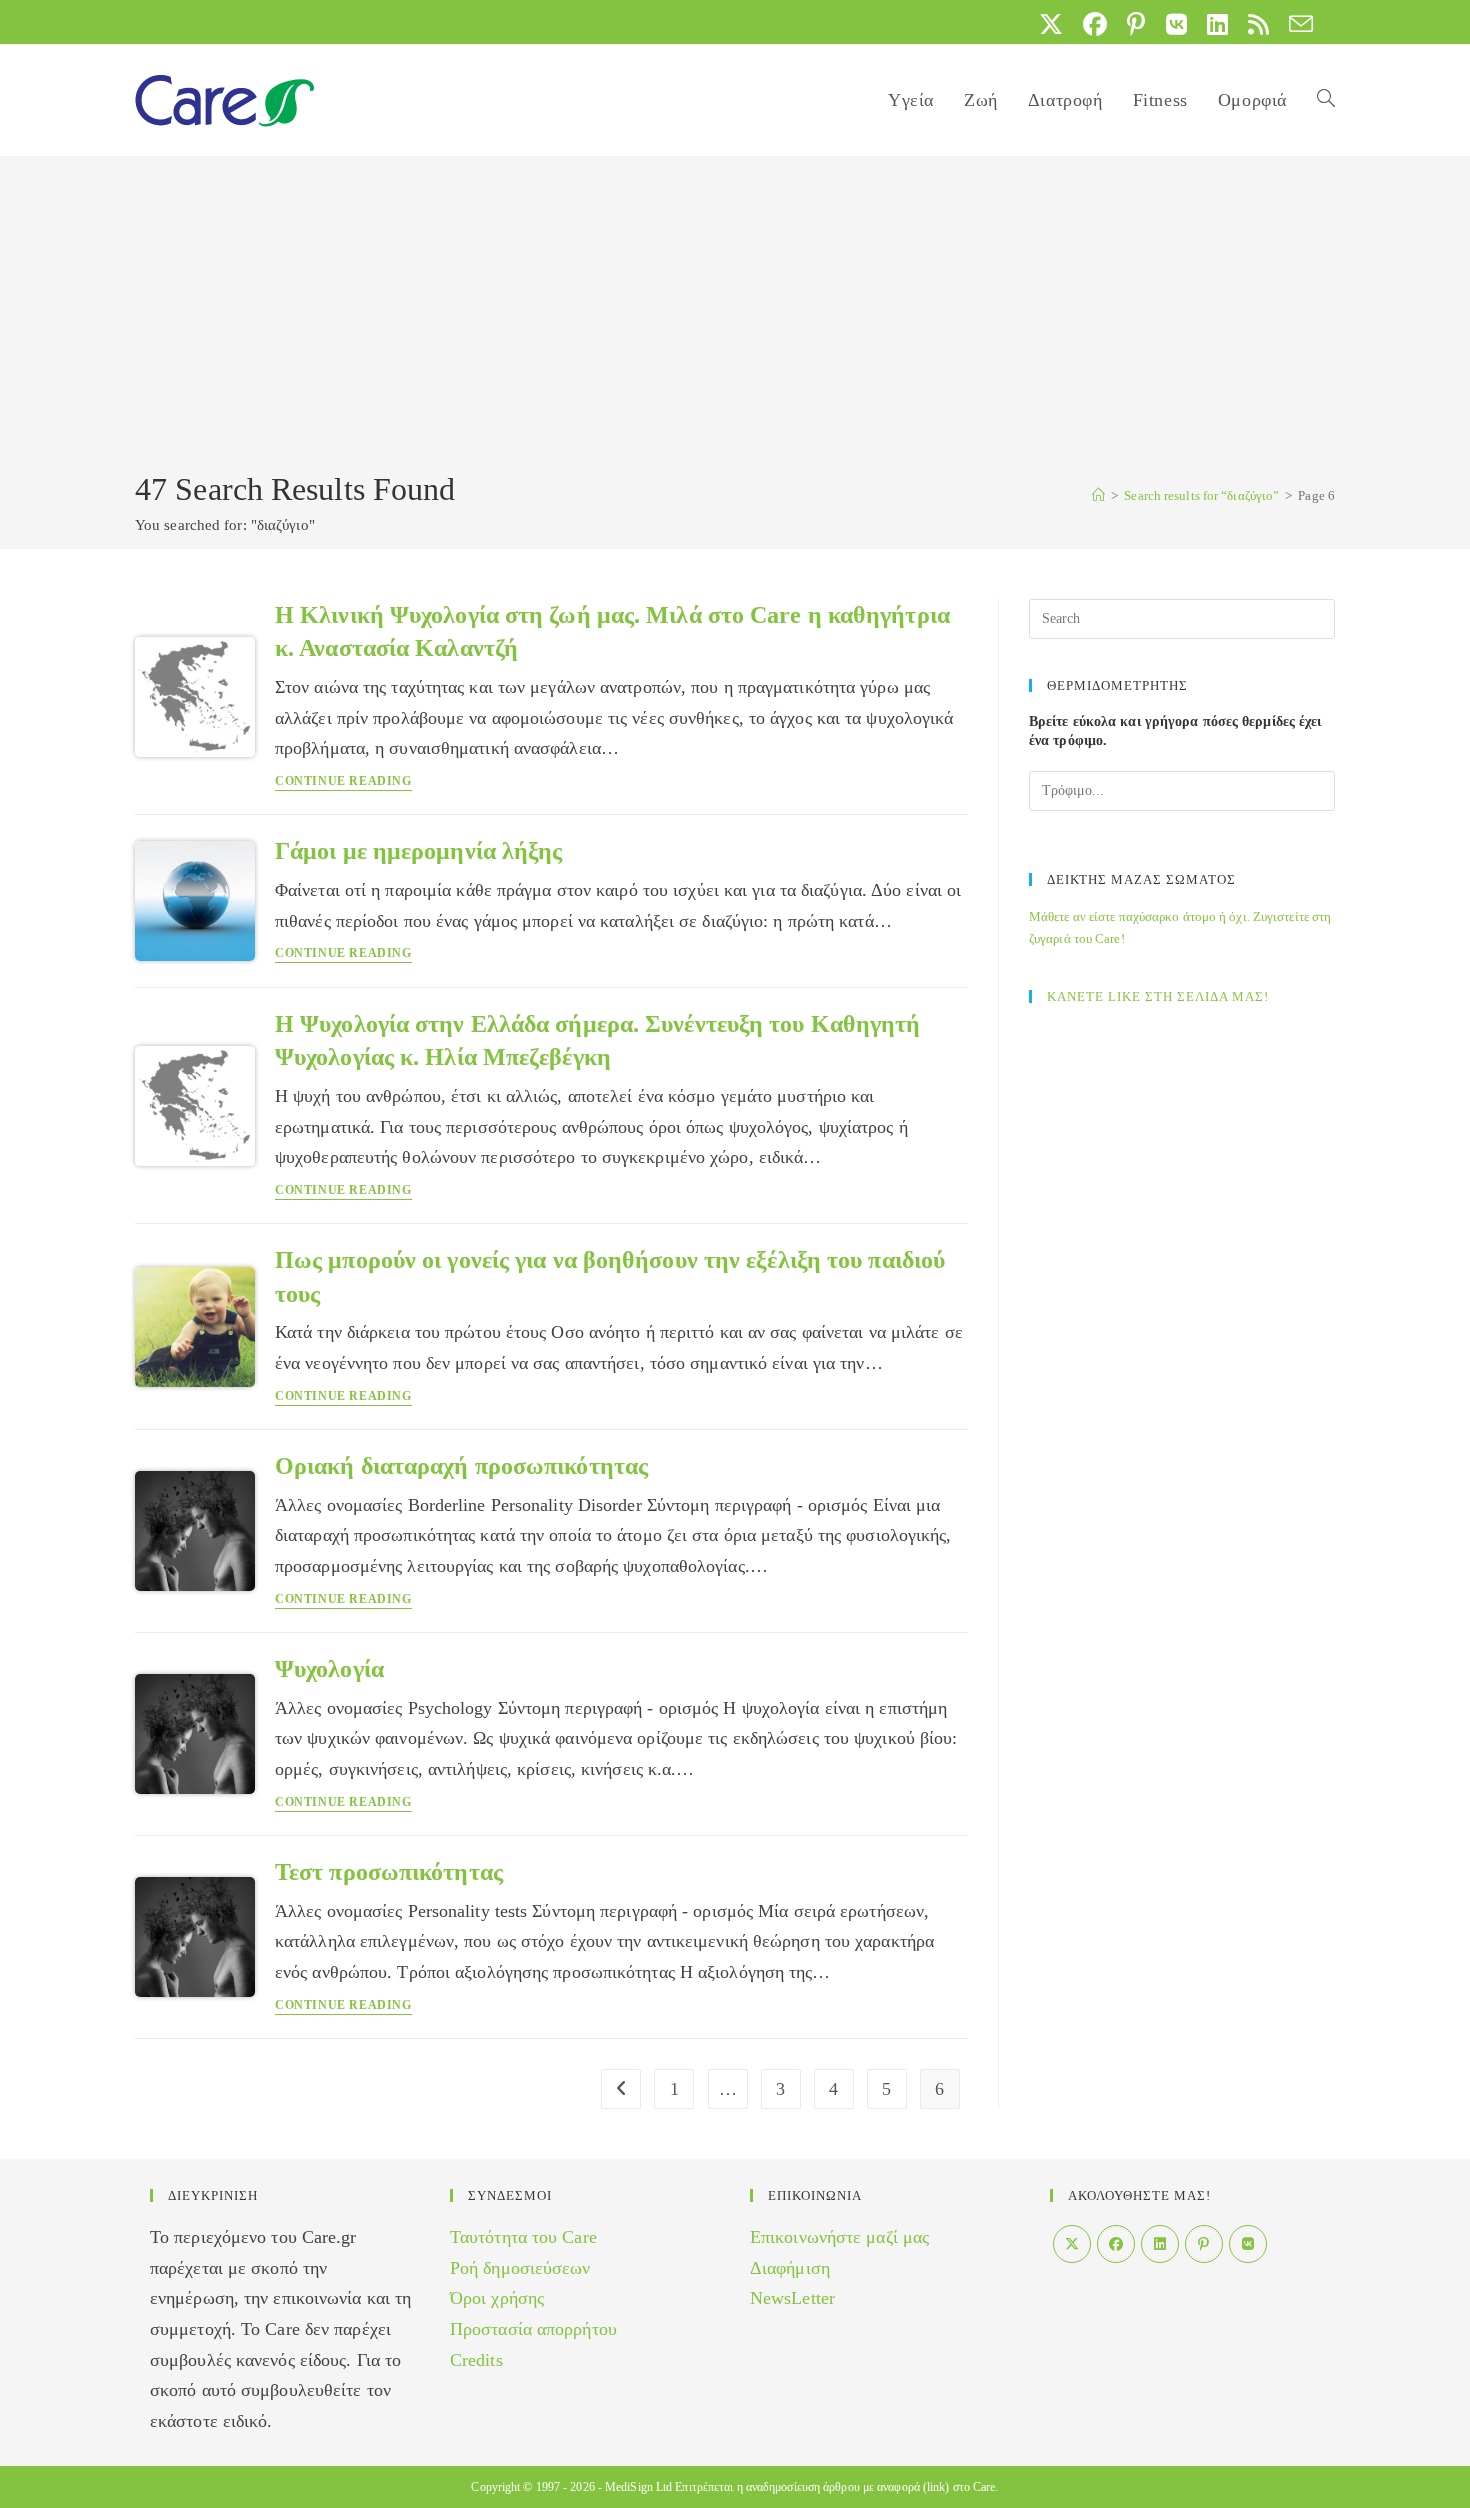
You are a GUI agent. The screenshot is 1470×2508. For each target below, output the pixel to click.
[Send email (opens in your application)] (1296, 24)
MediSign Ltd (638, 2487)
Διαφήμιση (790, 2268)
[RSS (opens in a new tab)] (1258, 24)
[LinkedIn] (1160, 2244)
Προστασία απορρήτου (533, 2329)
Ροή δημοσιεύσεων (520, 2268)
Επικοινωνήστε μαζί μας (839, 2237)
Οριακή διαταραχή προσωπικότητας (461, 1466)
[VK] (1248, 2244)
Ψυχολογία (329, 1669)
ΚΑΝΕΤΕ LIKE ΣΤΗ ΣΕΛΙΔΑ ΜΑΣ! (1158, 996)
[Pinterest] (1204, 2244)
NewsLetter (792, 2298)
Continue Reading (343, 781)
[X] (1072, 2244)
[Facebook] (1116, 2244)
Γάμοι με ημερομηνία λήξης (419, 851)
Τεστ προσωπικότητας (389, 1872)
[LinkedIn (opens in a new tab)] (1217, 24)
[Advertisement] (735, 317)
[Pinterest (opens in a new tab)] (1136, 24)
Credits (476, 2360)
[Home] (1098, 495)
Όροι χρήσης (497, 2298)
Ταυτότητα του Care (523, 2237)
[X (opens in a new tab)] (1051, 24)
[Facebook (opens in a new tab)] (1095, 24)
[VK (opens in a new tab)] (1176, 24)
